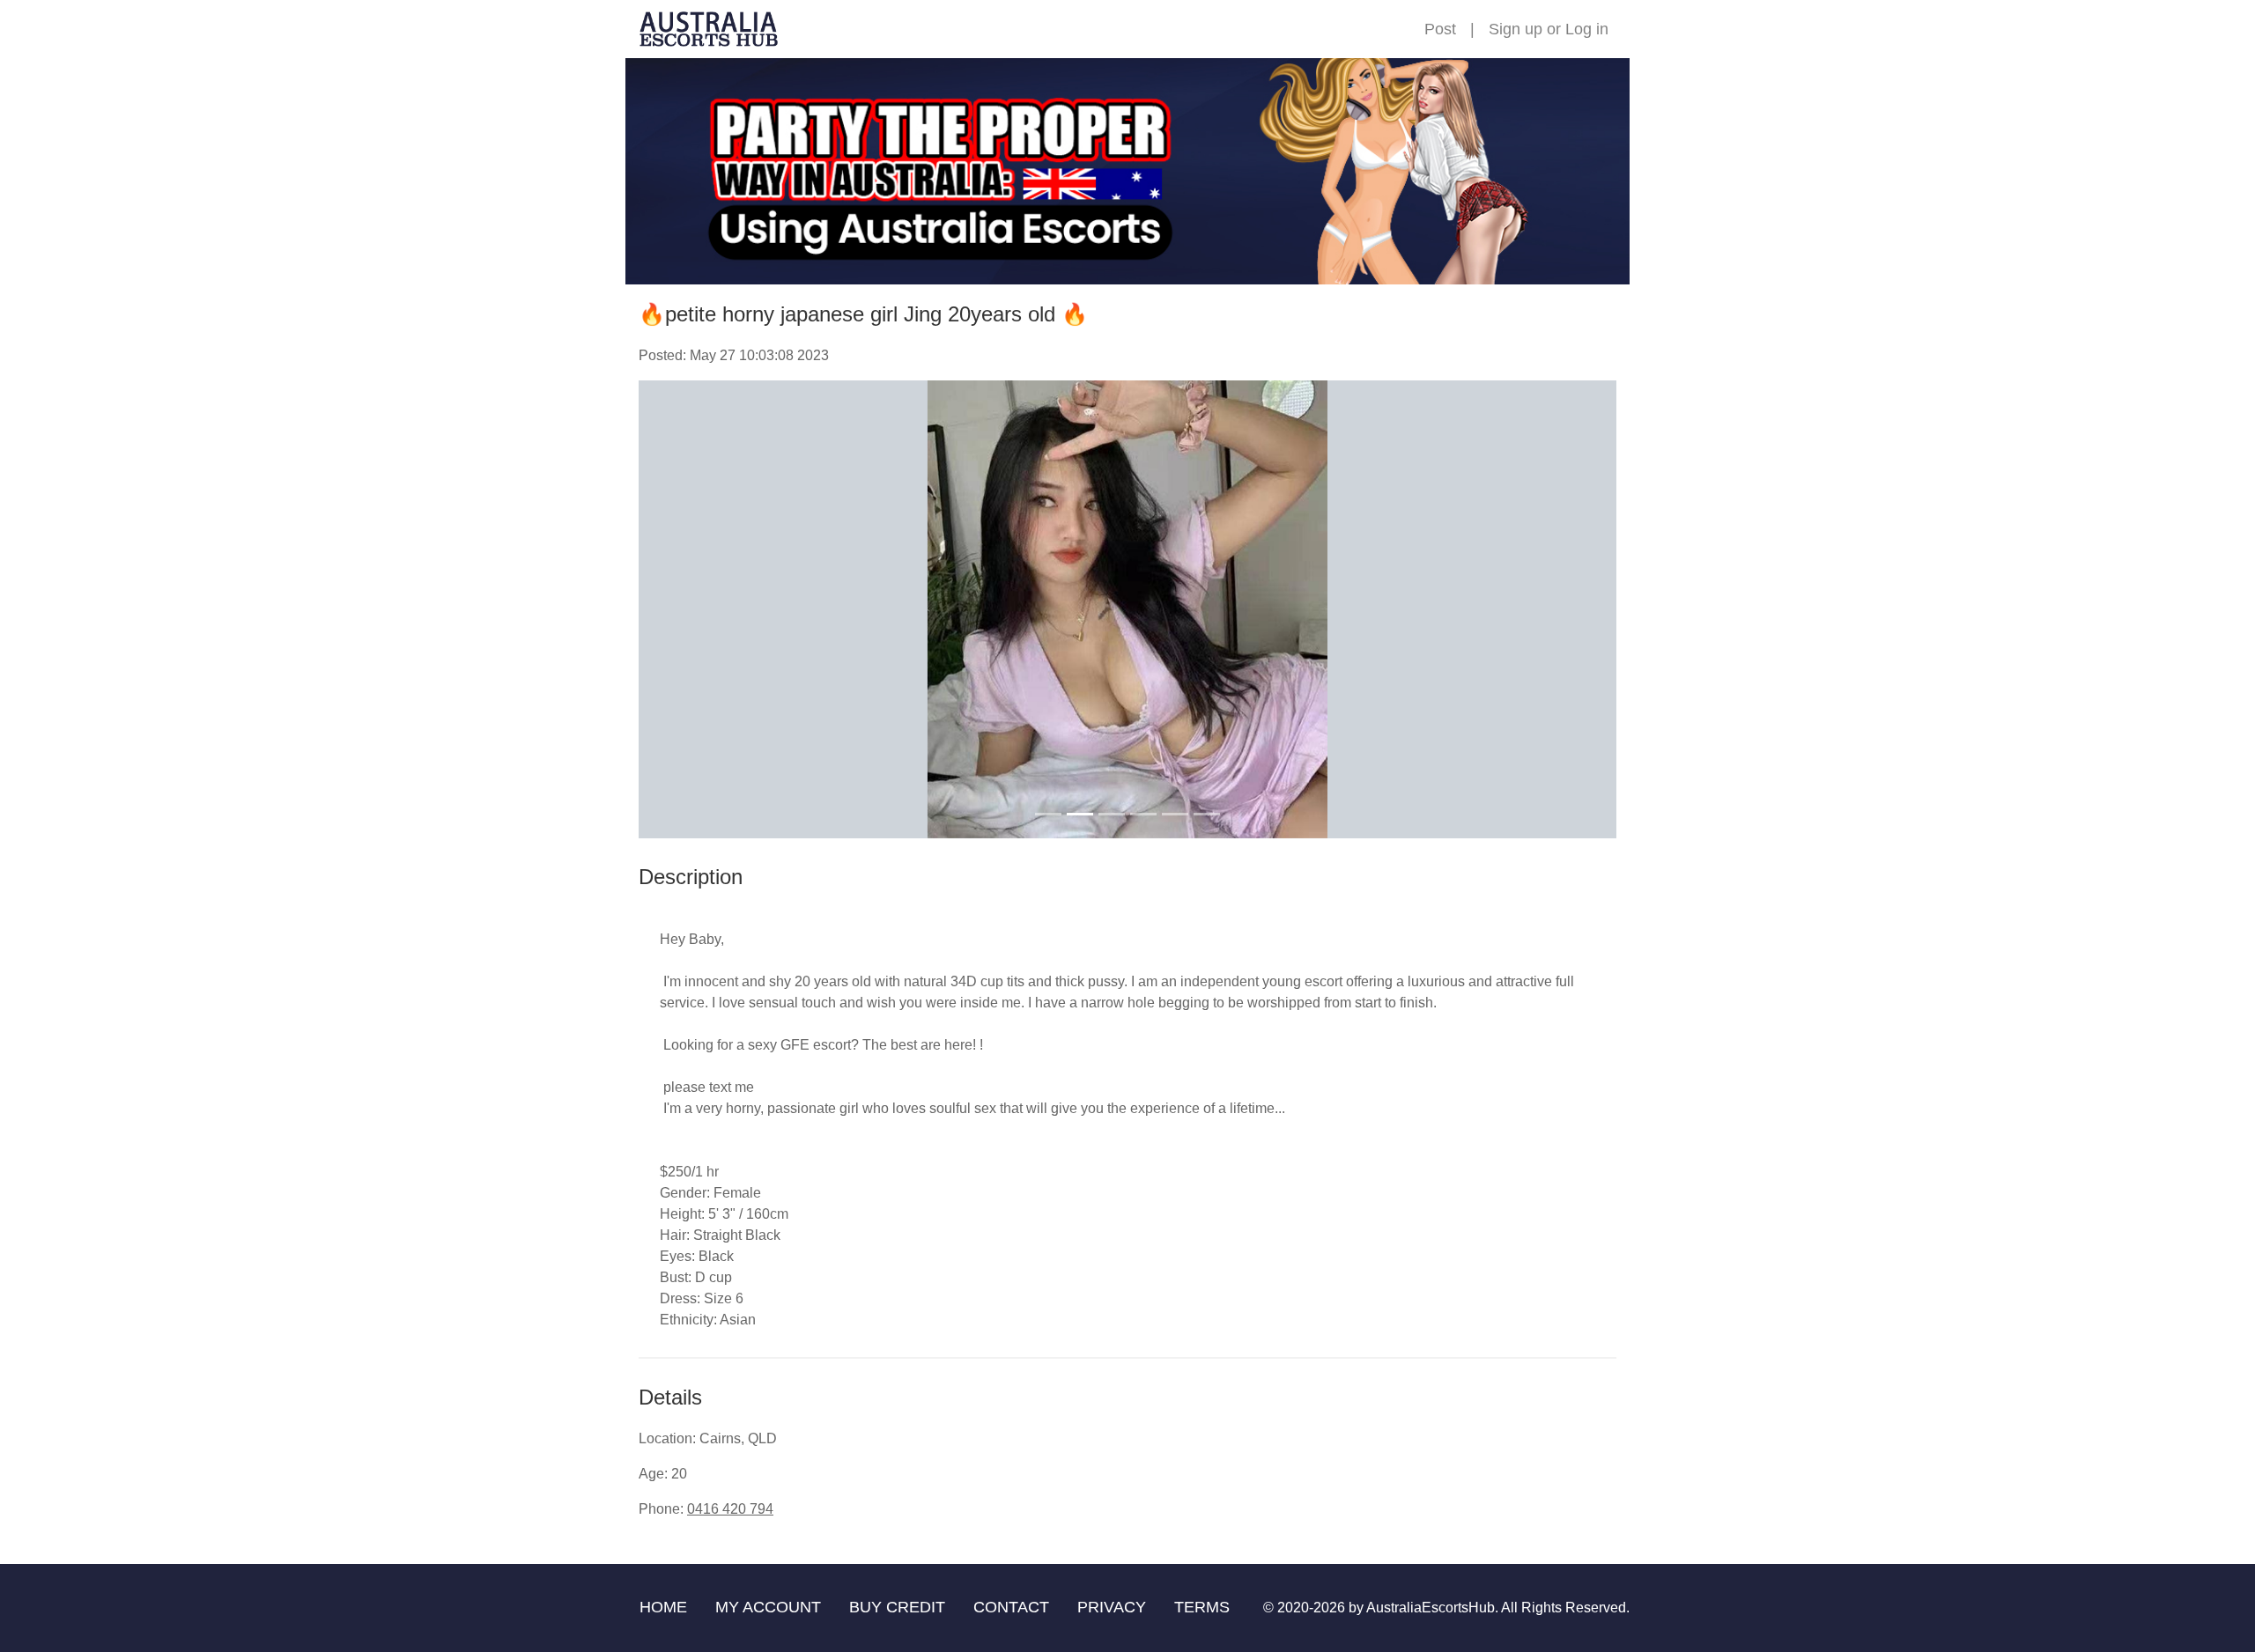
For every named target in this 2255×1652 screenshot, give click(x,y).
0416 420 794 (730, 1509)
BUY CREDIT (897, 1607)
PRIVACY (1112, 1607)
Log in (1587, 29)
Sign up (1516, 29)
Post (1440, 29)
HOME (663, 1607)
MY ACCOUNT (768, 1607)
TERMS (1202, 1607)
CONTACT (1011, 1607)
